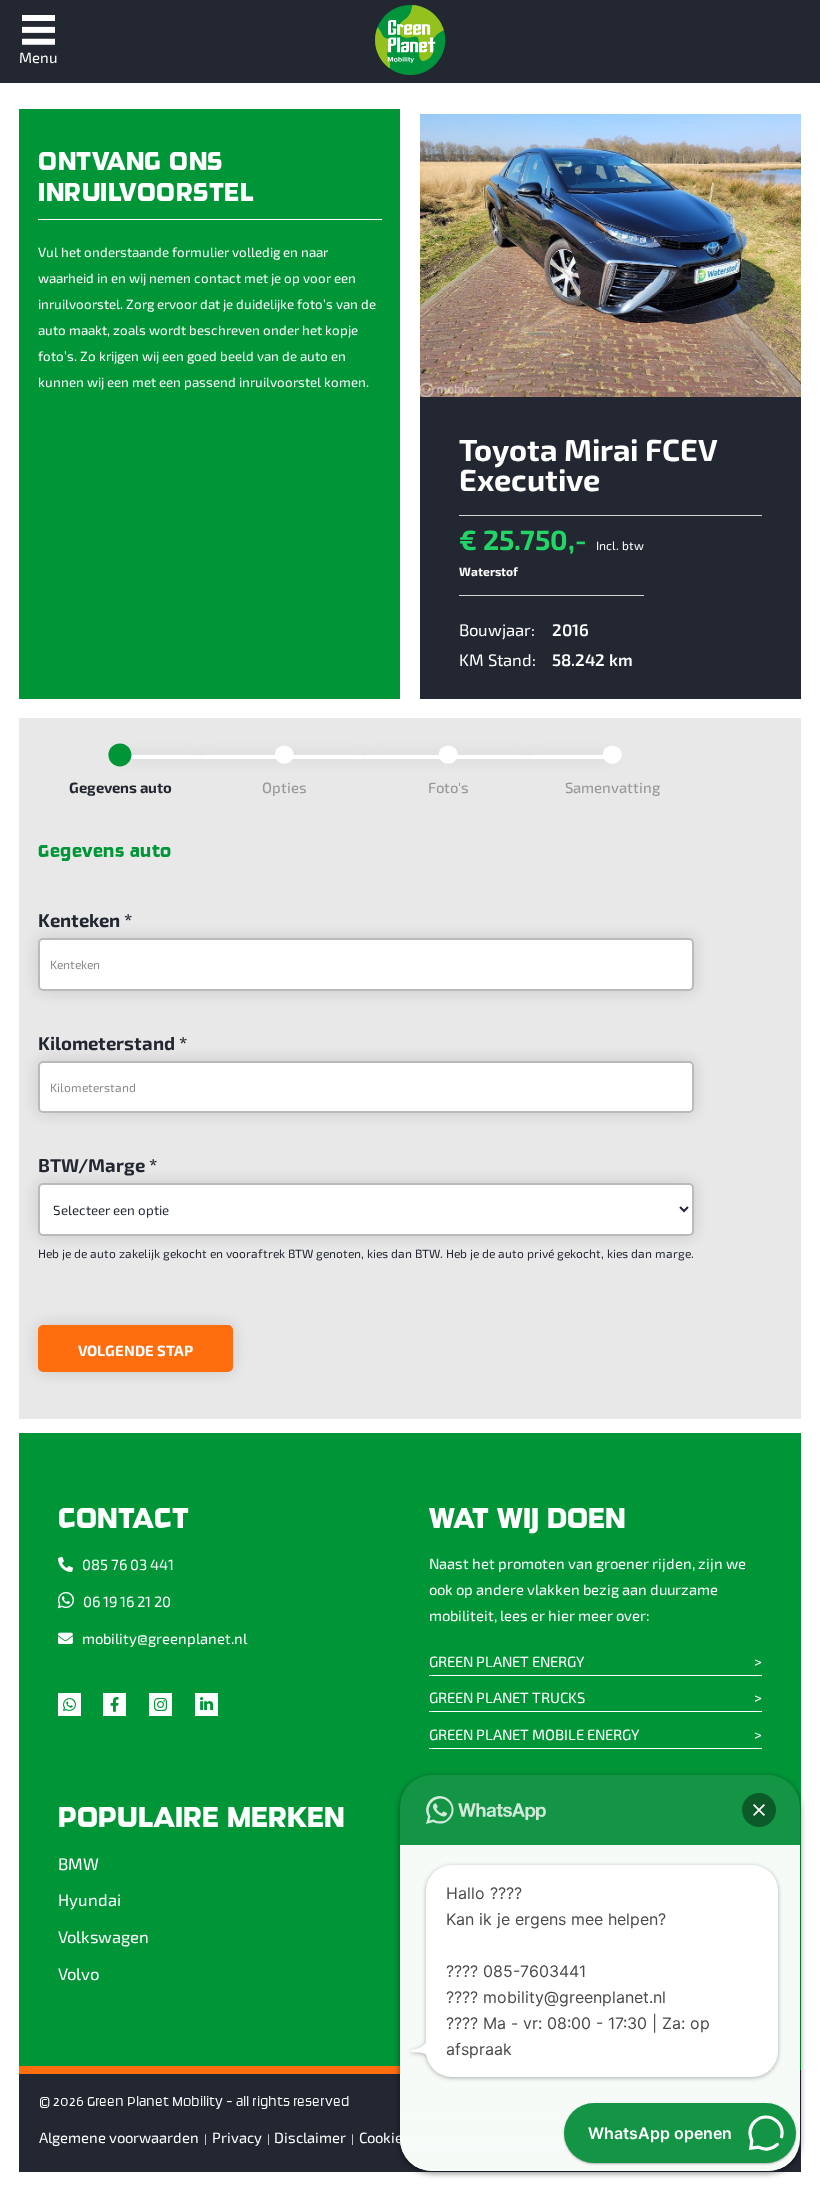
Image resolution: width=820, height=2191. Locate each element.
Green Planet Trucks (507, 1697)
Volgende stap (135, 1350)
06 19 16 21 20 (127, 1601)
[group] (366, 781)
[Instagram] (170, 1708)
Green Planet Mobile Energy (534, 1734)
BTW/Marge (97, 1164)
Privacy (237, 2137)
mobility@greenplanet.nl (164, 1638)
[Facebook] (124, 1708)
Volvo (78, 1973)
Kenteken (85, 919)
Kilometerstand (112, 1042)
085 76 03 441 (128, 1564)
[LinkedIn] (216, 1708)
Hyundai (89, 1899)
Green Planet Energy (506, 1661)
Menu (38, 57)
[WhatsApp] (79, 1708)
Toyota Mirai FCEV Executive (588, 463)
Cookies (385, 2137)
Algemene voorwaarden (119, 2137)
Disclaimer (310, 2137)
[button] (759, 1810)
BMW (78, 1863)
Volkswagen (103, 1936)
